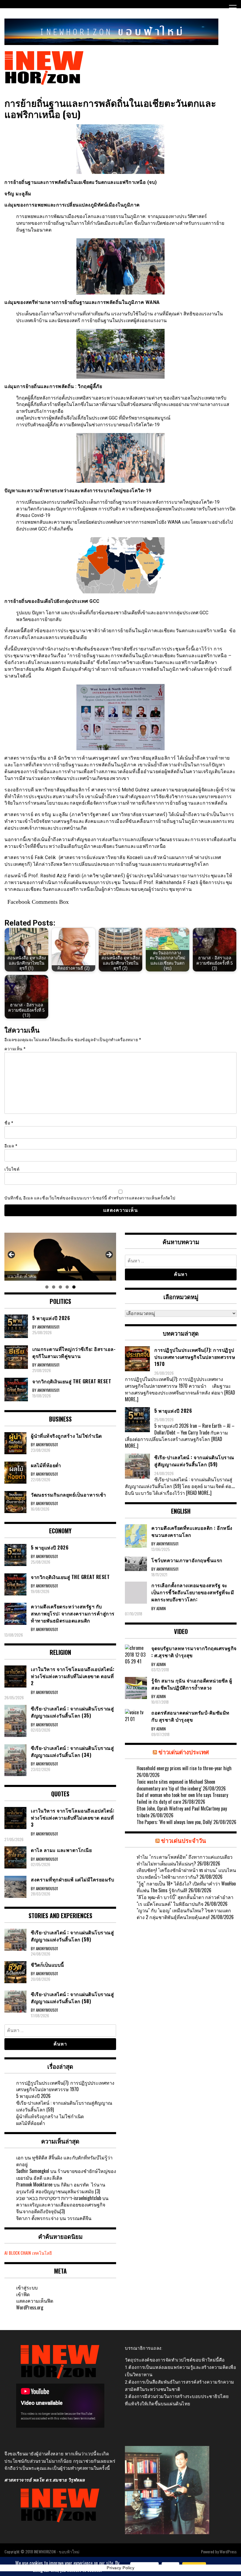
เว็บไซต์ (12, 1169)
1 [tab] (47, 1287)
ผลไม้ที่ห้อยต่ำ (31, 2123)
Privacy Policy (120, 2568)
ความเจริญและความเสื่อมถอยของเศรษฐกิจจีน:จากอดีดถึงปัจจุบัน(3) (61, 2208)
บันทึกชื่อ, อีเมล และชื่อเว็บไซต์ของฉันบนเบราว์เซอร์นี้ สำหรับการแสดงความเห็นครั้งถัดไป (90, 1198)
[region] (60, 1257)
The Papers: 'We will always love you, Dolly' (174, 1822)
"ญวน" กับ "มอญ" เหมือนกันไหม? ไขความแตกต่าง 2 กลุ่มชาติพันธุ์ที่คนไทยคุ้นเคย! (184, 1914)
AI (6, 2253)
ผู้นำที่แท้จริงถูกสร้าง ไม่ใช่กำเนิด (50, 2116)
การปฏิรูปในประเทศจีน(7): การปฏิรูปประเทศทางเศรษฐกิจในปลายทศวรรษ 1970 (65, 2086)
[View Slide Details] (60, 1257)
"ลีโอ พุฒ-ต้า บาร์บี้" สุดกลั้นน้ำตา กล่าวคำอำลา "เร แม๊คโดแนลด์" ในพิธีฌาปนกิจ (185, 1900)
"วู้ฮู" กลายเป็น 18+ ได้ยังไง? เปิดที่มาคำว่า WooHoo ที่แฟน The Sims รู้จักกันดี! (186, 1887)
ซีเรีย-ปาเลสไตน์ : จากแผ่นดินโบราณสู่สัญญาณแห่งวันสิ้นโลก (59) (64, 2106)
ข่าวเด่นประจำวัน (184, 1840)
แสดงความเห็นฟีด (35, 2301)
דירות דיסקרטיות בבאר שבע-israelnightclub (59, 2198)
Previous (12, 1255)
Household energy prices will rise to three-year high (184, 1768)
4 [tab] (67, 1287)
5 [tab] (74, 1287)
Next (109, 1255)
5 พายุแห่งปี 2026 (33, 2096)
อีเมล (11, 1146)
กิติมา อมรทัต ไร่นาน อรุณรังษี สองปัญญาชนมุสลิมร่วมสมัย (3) (61, 2188)
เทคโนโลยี (42, 2253)
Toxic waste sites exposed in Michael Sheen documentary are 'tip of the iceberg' (176, 1785)
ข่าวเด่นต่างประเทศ (184, 1752)
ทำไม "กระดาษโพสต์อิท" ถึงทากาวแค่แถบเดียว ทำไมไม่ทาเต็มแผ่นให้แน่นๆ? (185, 1860)
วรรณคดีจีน (79, 2218)
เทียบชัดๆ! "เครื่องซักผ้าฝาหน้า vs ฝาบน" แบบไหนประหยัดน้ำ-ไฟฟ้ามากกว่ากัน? (186, 1873)
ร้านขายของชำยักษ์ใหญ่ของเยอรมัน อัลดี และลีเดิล (66, 2174)
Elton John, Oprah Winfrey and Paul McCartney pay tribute (182, 1812)
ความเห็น (15, 1049)
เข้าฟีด (23, 2294)
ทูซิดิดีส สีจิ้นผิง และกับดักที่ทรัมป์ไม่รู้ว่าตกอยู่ (64, 2161)
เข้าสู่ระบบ (27, 2287)
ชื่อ (9, 1123)
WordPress (228, 2551)
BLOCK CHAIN (20, 2253)
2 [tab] (54, 1287)
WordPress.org (30, 2307)
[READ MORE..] (199, 1493)
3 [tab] (60, 1287)
